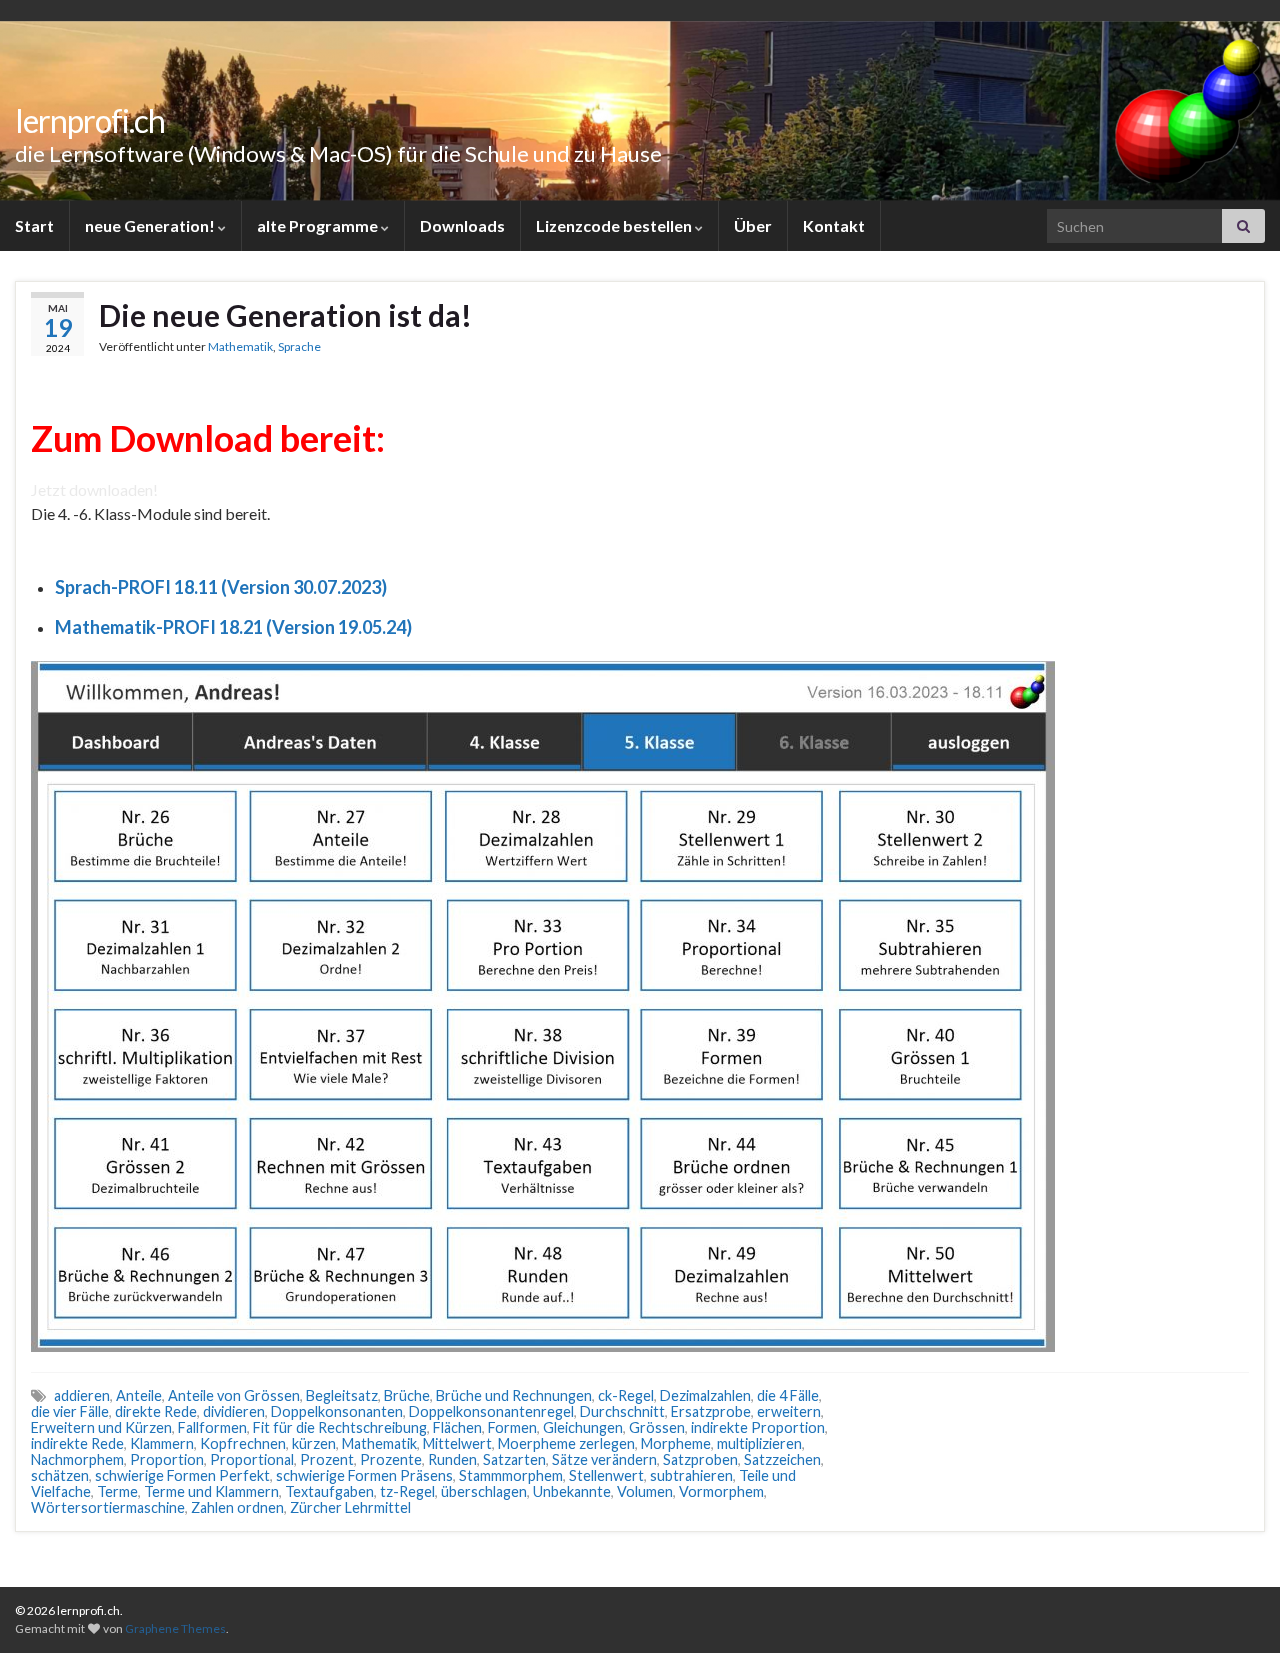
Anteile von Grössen (234, 1395)
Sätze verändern (604, 1459)
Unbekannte (572, 1491)
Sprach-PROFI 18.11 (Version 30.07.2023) (221, 587)
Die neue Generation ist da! (285, 315)
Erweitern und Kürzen (101, 1427)
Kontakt (834, 225)
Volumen (645, 1491)
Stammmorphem (511, 1475)
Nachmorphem (77, 1459)
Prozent (327, 1459)
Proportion (167, 1459)
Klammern (162, 1443)
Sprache (299, 346)
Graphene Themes (175, 1628)
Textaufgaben (329, 1491)
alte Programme (319, 225)
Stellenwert (606, 1475)
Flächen (457, 1427)
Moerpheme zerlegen (566, 1443)
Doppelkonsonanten (337, 1411)
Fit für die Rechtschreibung (340, 1427)
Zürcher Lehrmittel (350, 1507)
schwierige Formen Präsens (364, 1475)
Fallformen (212, 1427)
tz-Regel (407, 1491)
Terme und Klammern (211, 1491)
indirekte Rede (77, 1443)
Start (34, 225)
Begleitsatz (342, 1395)
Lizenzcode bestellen (615, 225)
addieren (82, 1395)
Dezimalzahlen (705, 1395)
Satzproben (700, 1459)
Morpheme (676, 1443)
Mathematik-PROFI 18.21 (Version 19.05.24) (233, 627)
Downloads (462, 225)
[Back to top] (1235, 1608)
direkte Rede (156, 1411)
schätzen (60, 1475)
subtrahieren (691, 1475)
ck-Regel (626, 1395)
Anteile (139, 1395)
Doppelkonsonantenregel (491, 1411)
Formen (512, 1427)
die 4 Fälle (788, 1395)
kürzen (314, 1443)
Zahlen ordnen (237, 1507)
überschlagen (484, 1491)
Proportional (252, 1459)
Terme (117, 1491)
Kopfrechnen (243, 1443)
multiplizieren (759, 1443)
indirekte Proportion (758, 1427)
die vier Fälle (70, 1411)
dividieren (234, 1411)
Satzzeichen (782, 1459)
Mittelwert (457, 1443)
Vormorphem (721, 1491)
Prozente (391, 1459)
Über (753, 225)
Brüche (407, 1395)
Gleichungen (583, 1427)
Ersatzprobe (711, 1411)
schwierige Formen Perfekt (182, 1475)
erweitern (789, 1411)
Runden (452, 1459)
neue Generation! (151, 225)
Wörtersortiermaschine (108, 1507)
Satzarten (514, 1459)
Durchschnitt (622, 1411)
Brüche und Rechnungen (514, 1395)
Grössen (657, 1427)
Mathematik (240, 346)
